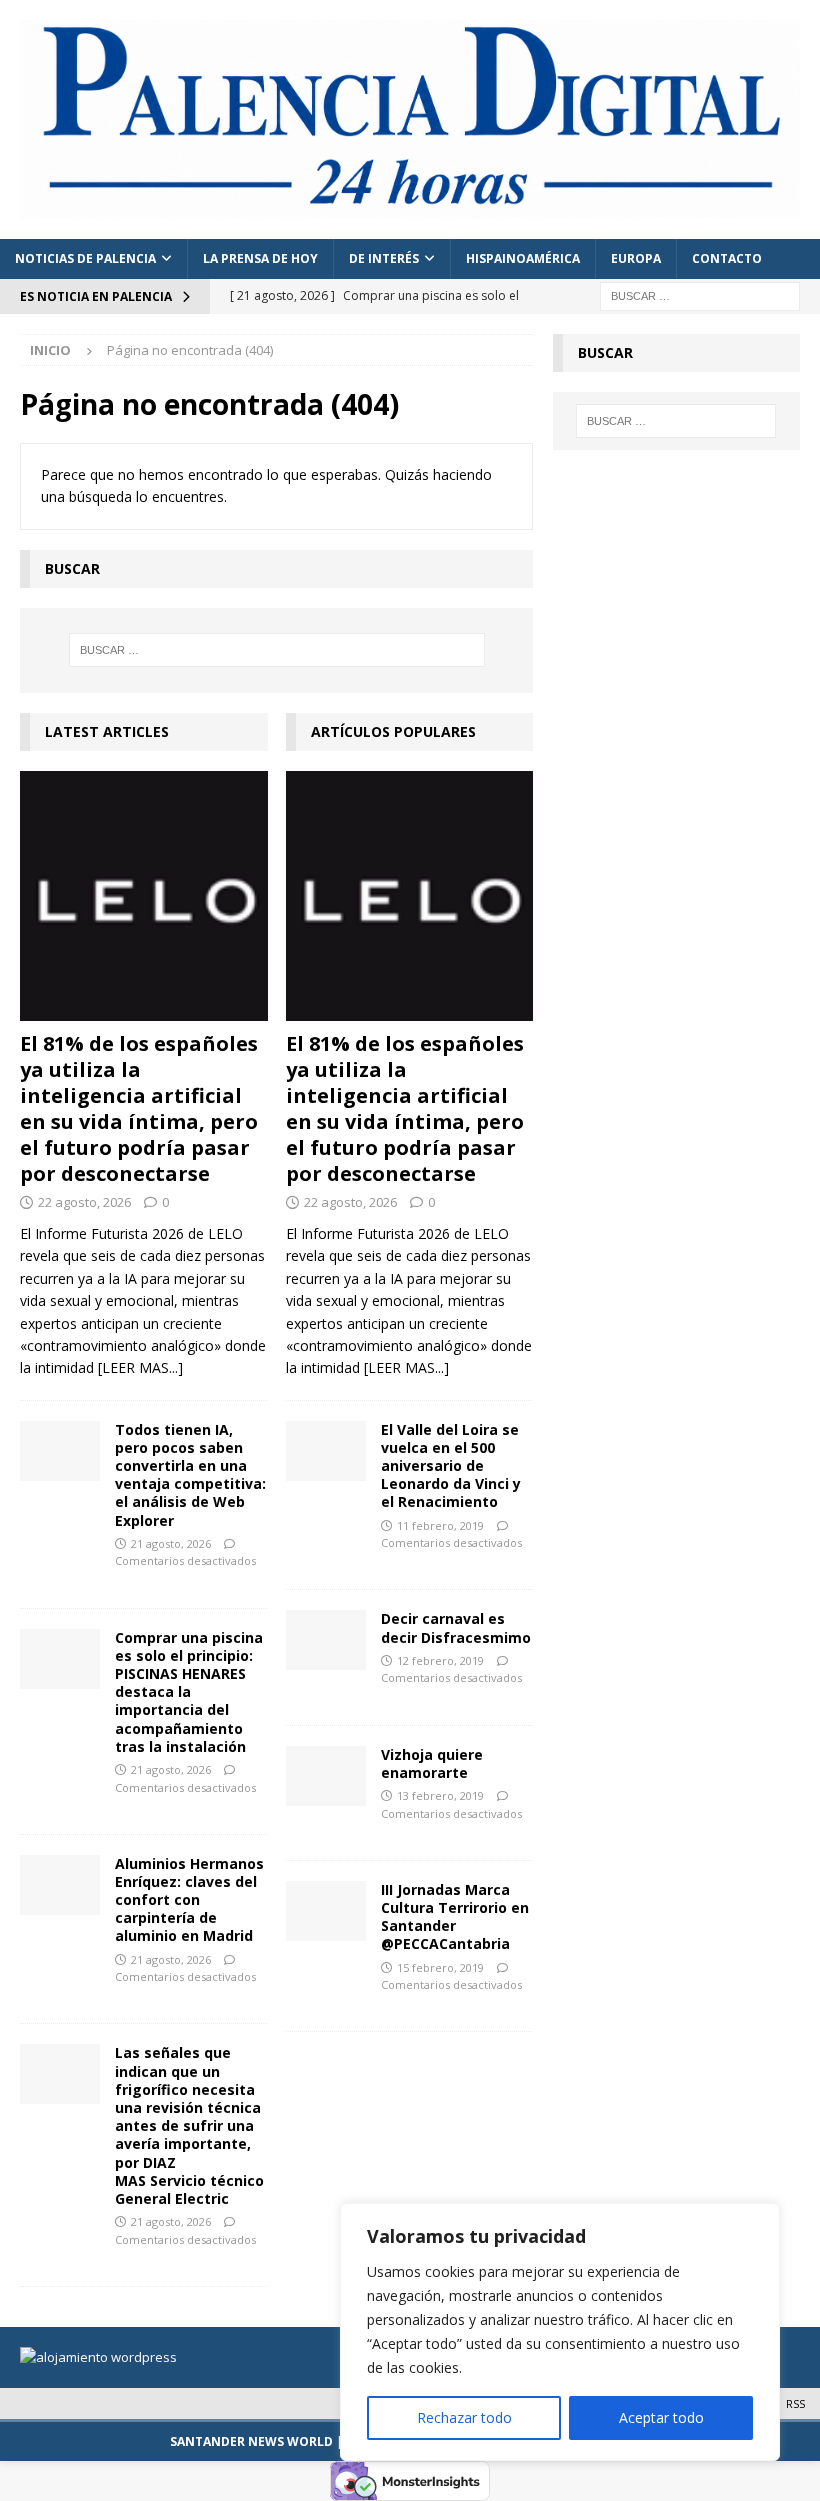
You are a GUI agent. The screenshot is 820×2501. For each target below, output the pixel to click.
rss (795, 2403)
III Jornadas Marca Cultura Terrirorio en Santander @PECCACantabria (455, 1917)
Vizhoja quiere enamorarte (432, 1763)
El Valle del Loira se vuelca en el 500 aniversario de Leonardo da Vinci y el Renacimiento (451, 1466)
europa (636, 258)
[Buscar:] (700, 294)
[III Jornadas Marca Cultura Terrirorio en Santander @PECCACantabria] (326, 1911)
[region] (560, 2332)
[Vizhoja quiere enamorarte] (326, 1776)
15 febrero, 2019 (440, 1967)
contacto (727, 258)
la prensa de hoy (260, 258)
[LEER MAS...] (140, 1367)
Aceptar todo (661, 2417)
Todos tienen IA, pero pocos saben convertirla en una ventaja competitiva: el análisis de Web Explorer (190, 1475)
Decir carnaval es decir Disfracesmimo (456, 1627)
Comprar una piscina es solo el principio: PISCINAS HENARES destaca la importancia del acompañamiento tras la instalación (189, 1692)
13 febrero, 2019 (440, 1795)
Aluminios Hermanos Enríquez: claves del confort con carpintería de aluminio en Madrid (189, 1900)
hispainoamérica (523, 258)
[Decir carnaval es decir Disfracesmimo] (326, 1640)
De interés (384, 258)
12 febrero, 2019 (440, 1660)
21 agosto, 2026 (171, 1543)
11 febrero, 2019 (440, 1525)
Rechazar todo (464, 2417)
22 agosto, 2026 (84, 1202)
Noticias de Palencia (85, 258)
